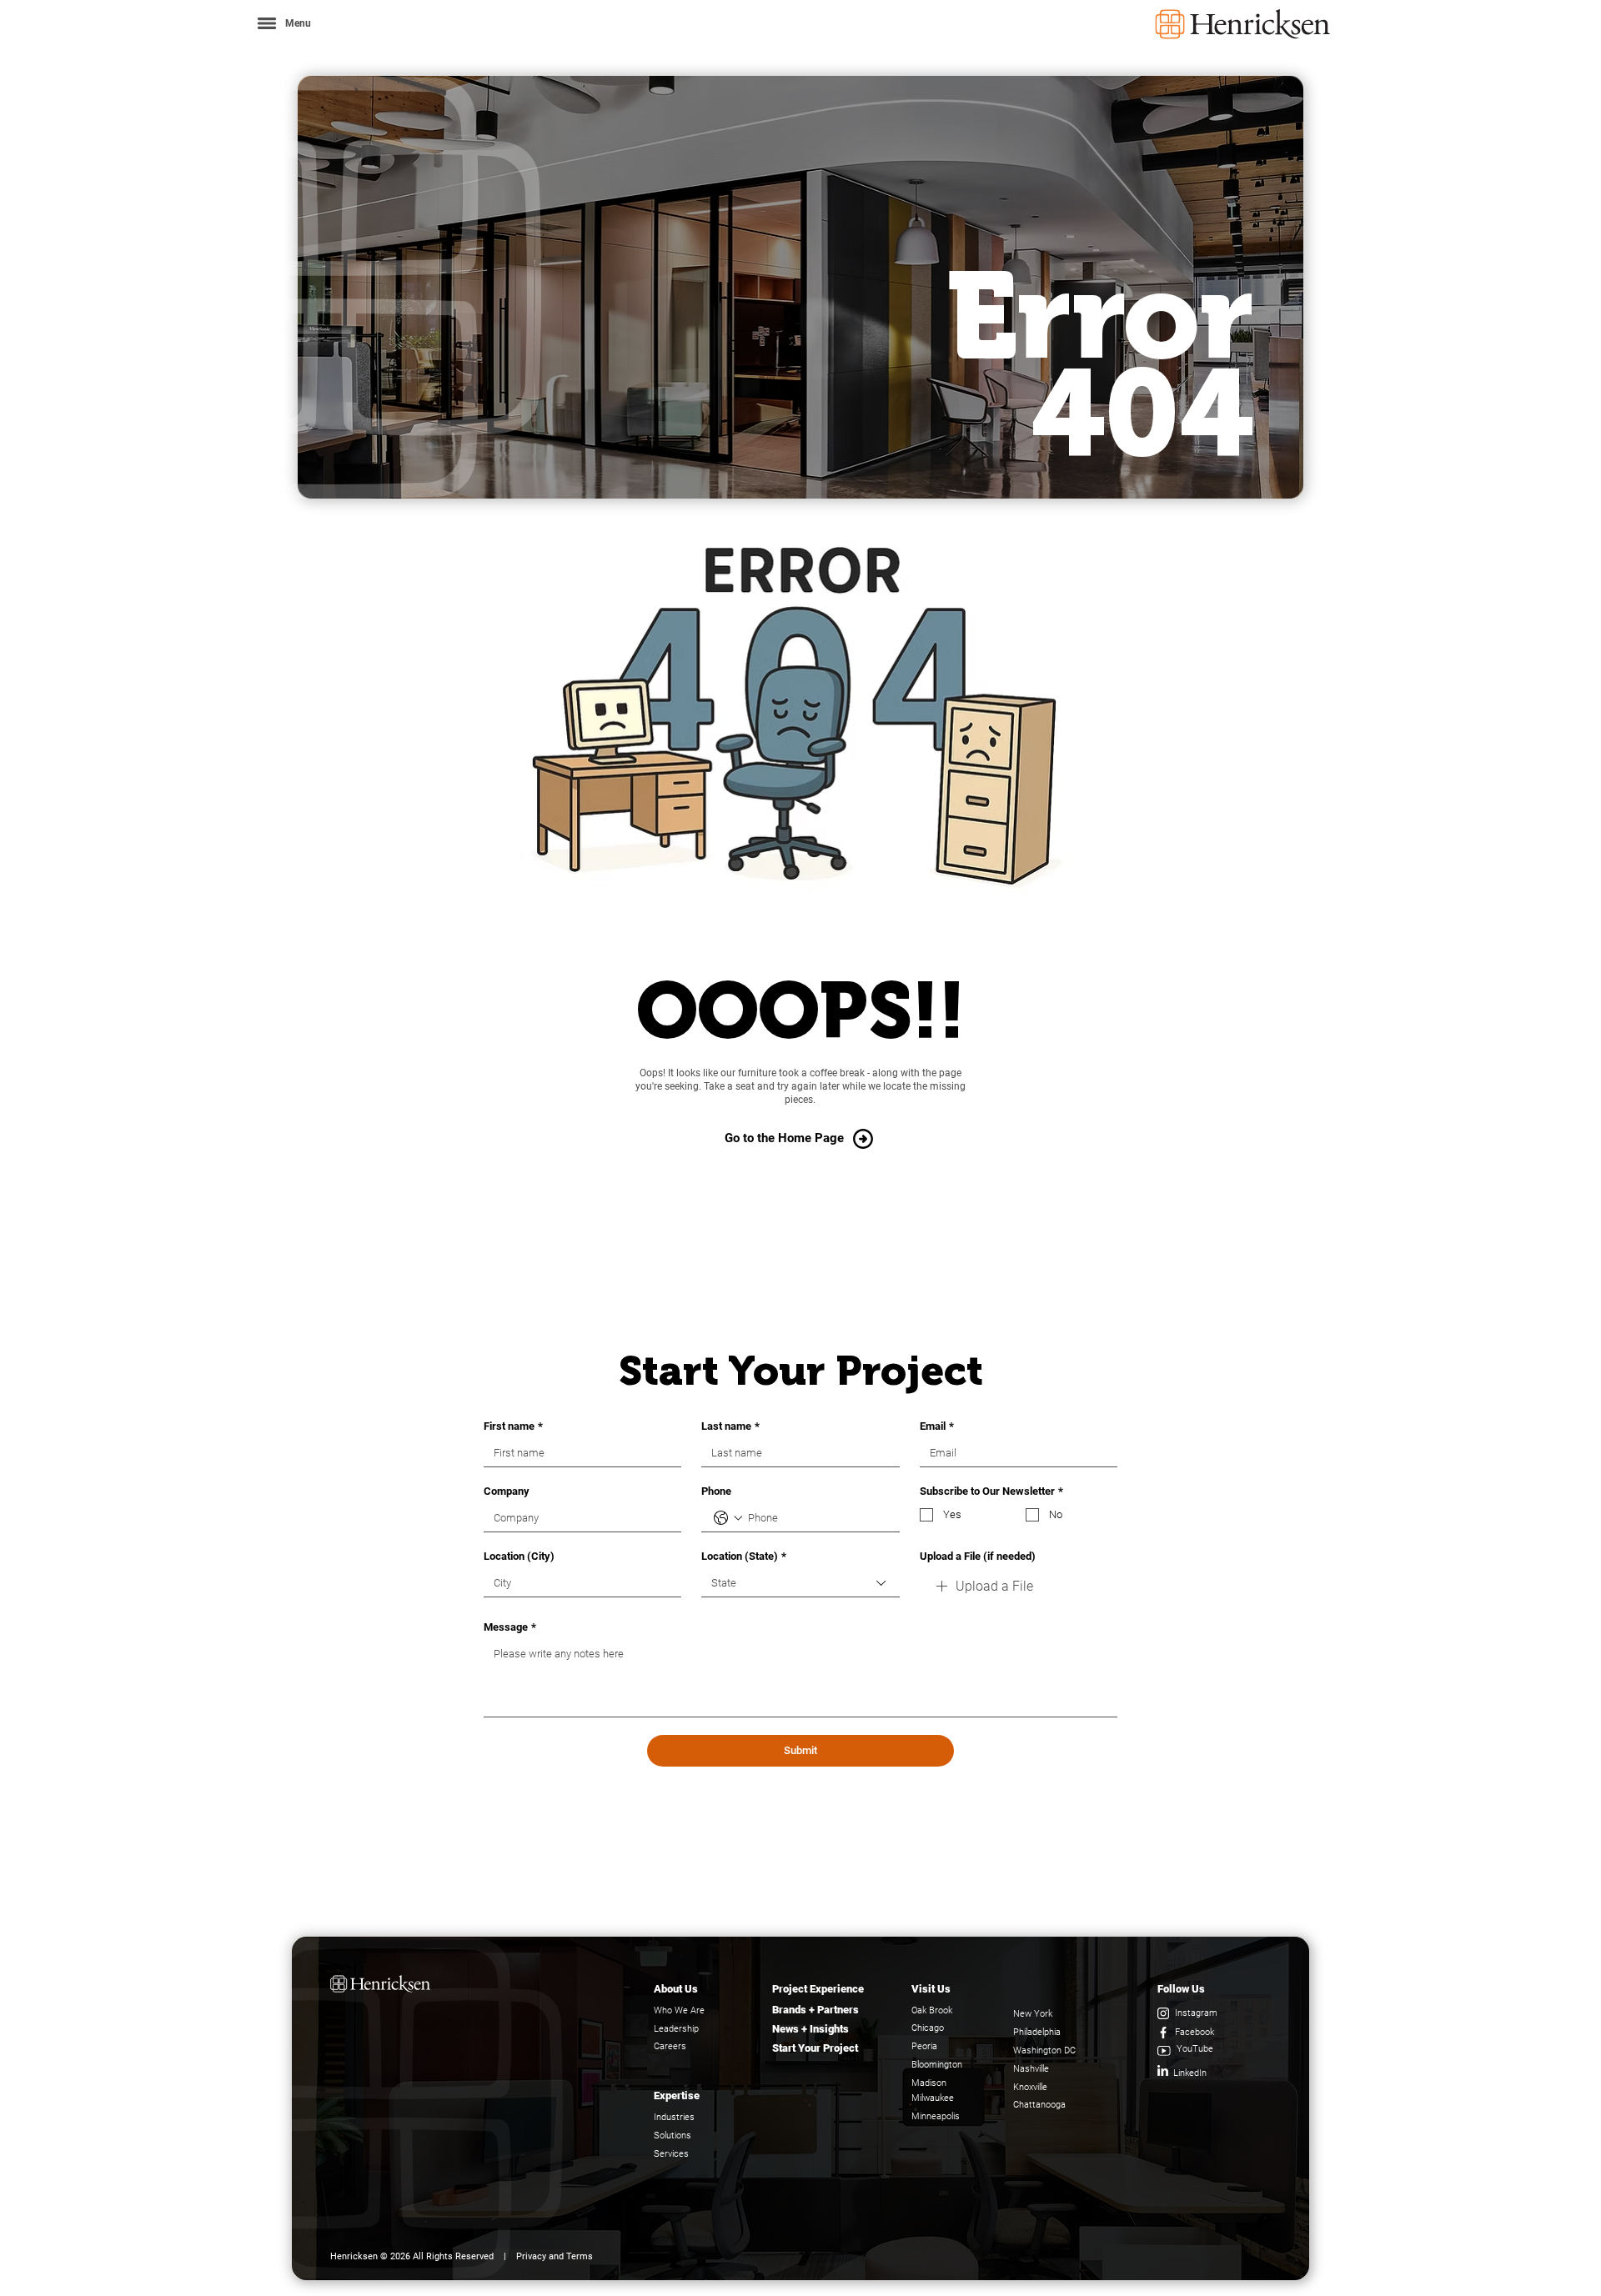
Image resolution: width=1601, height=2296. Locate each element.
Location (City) (519, 1556)
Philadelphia (1037, 2032)
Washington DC (1044, 2050)
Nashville (1031, 2069)
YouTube (1195, 2049)
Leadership (676, 2029)
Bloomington (937, 2065)
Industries (674, 2117)
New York (1033, 2014)
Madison (929, 2083)
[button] (283, 23)
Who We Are (679, 2010)
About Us (676, 1989)
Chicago (928, 2028)
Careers (670, 2046)
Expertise (677, 2095)
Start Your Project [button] (815, 2048)
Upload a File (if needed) (978, 1556)
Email (937, 1426)
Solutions (673, 2136)
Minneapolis (936, 2116)
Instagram (1196, 2013)
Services (671, 2154)
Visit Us (931, 1989)
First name (513, 1426)
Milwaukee (933, 2098)
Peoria (924, 2046)
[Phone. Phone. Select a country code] (728, 1518)
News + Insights (811, 2029)
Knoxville (1030, 2087)
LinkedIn (1190, 2073)
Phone (716, 1491)
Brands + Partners (816, 2010)
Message (510, 1627)
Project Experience (818, 1989)
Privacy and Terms (555, 2256)
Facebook (1194, 2032)
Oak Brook (932, 2010)
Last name (730, 1426)
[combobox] (800, 1584)
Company (507, 1491)
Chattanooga (1039, 2105)
